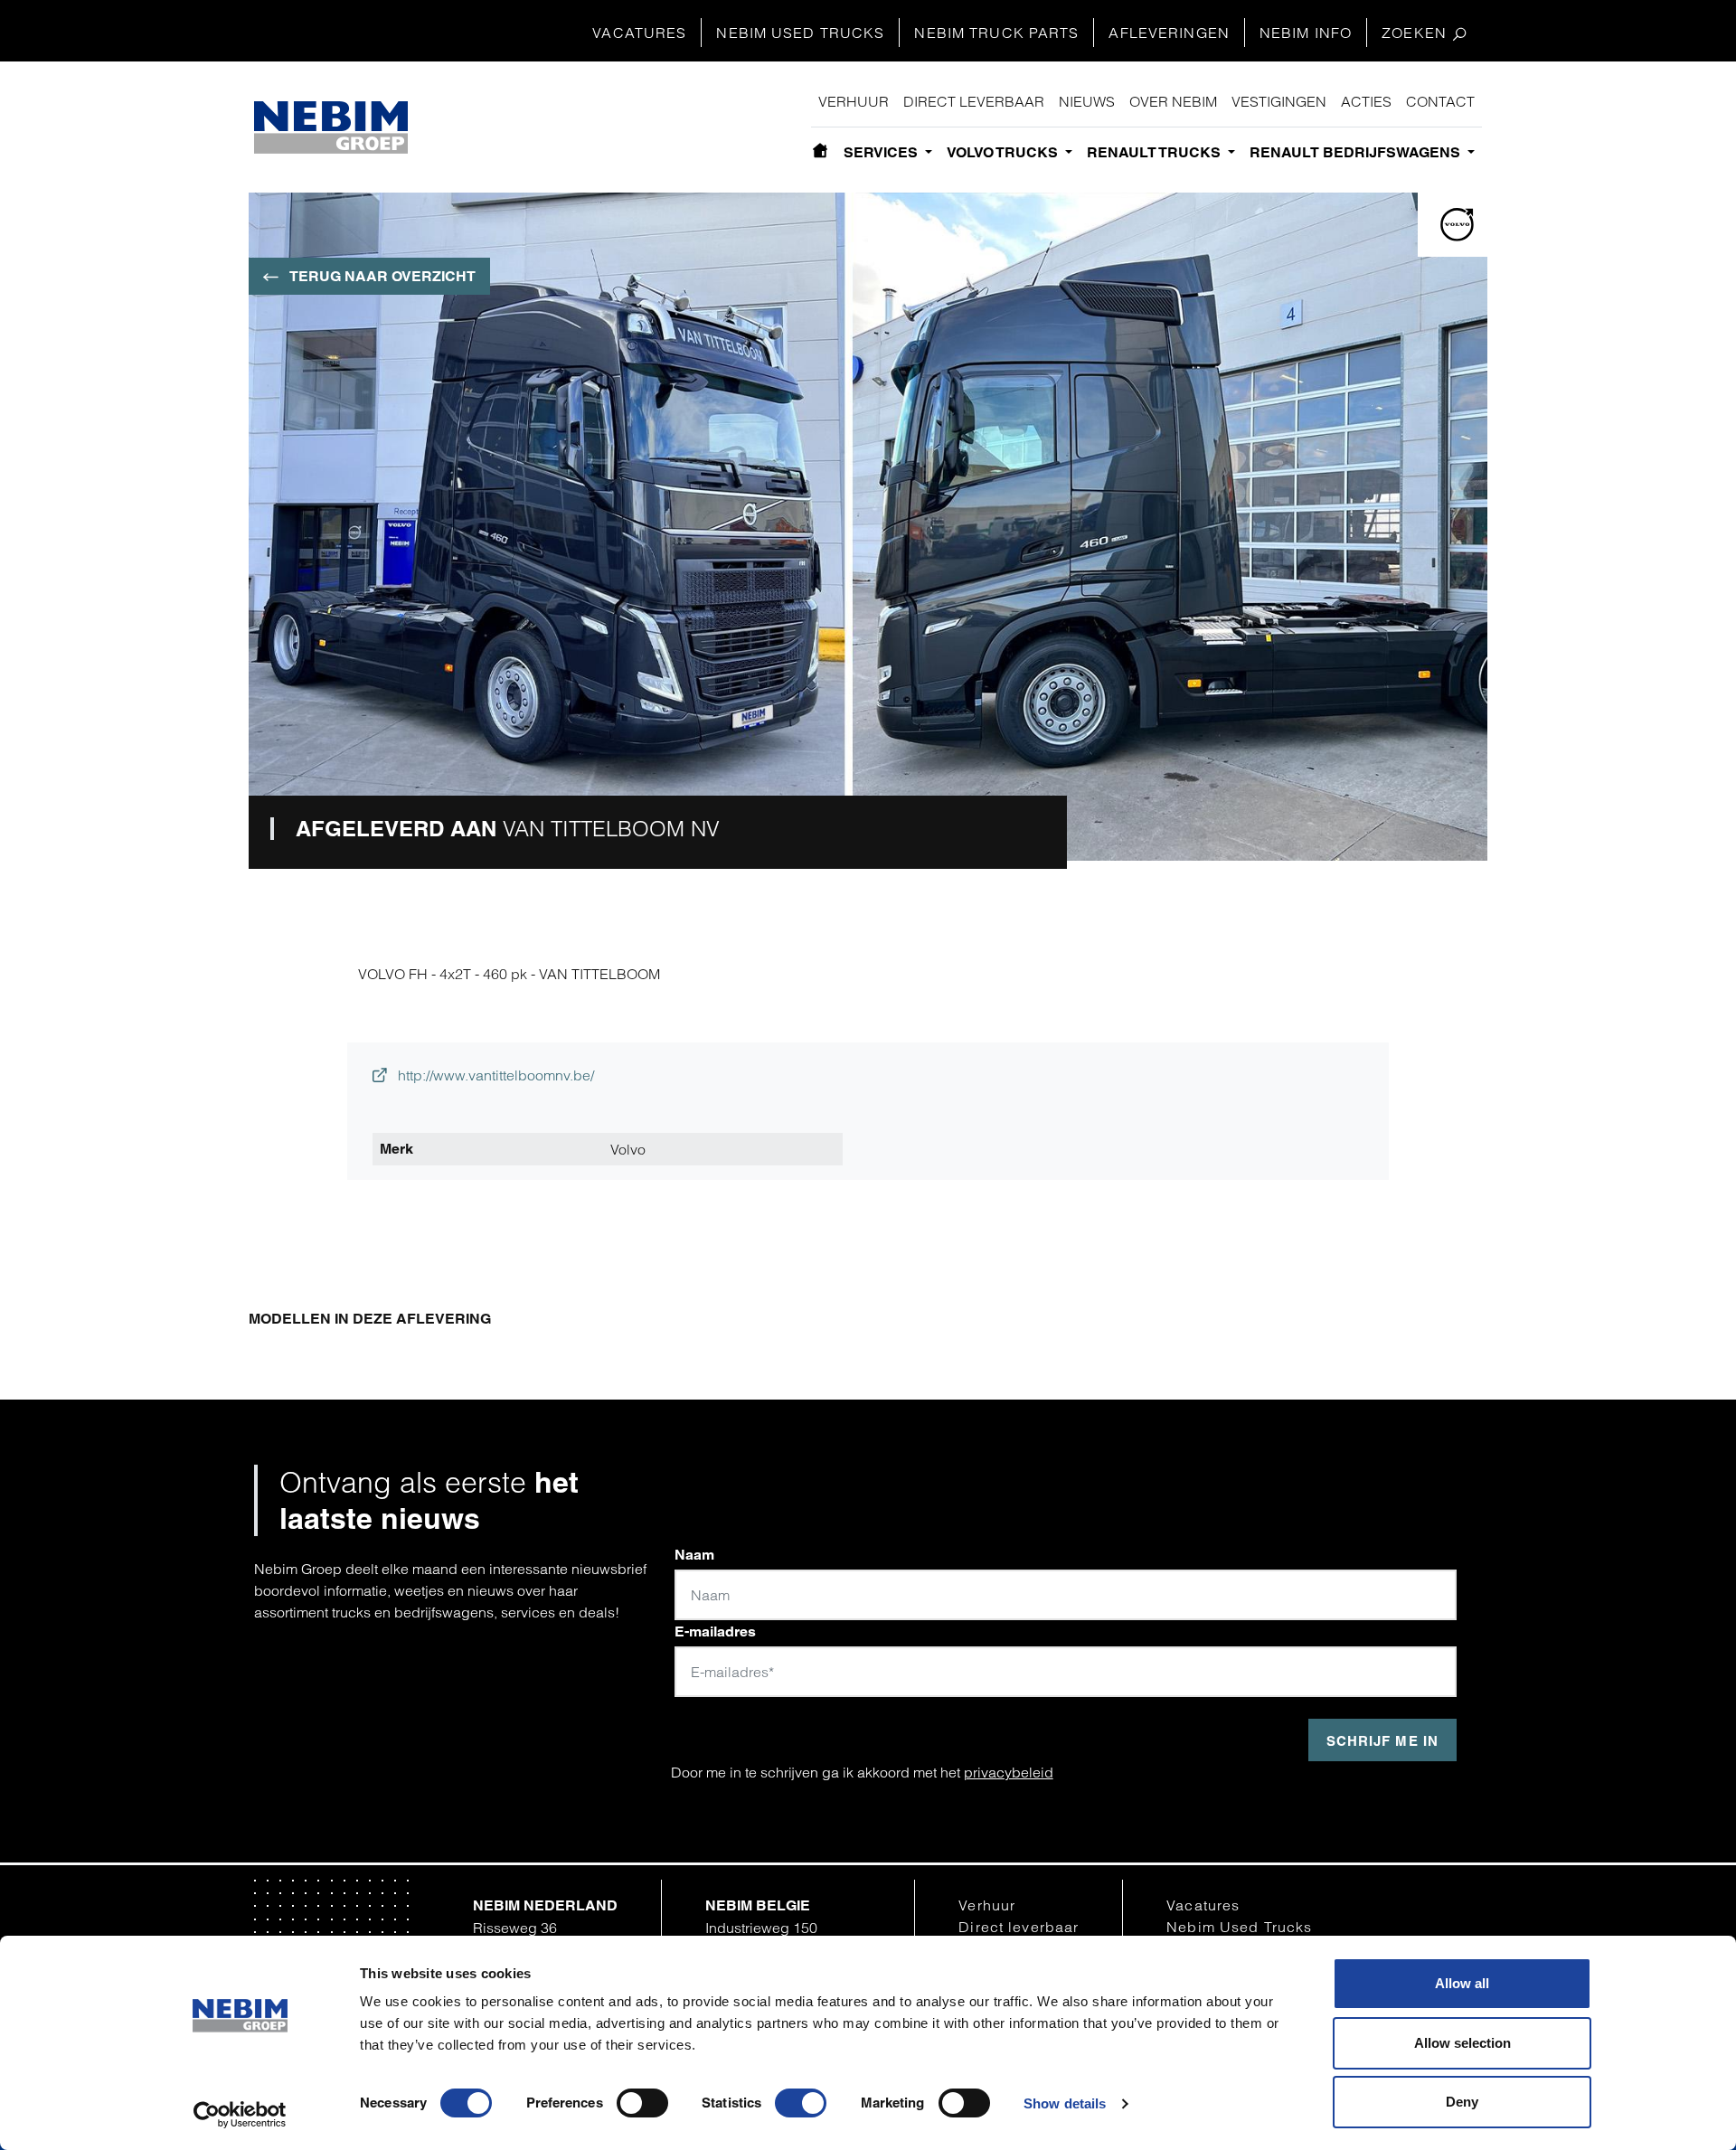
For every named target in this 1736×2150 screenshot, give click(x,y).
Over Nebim (1173, 101)
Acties (1366, 101)
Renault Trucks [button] (1156, 152)
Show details (1065, 2103)
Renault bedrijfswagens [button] (1357, 152)
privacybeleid (1009, 1772)
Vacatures (639, 33)
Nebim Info (1306, 33)
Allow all (1462, 1983)
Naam (694, 1555)
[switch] (642, 2103)
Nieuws (1087, 101)
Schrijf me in (1382, 1741)
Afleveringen (1169, 33)
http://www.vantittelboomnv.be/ (494, 1075)
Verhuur (854, 101)
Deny (1462, 2102)
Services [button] (882, 152)
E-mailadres (715, 1631)
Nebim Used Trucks (800, 33)
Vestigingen (1279, 101)
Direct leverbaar (974, 101)
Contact (1440, 101)
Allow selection (1462, 2043)
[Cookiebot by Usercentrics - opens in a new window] (240, 2115)
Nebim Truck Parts (996, 33)
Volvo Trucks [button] (1004, 152)
